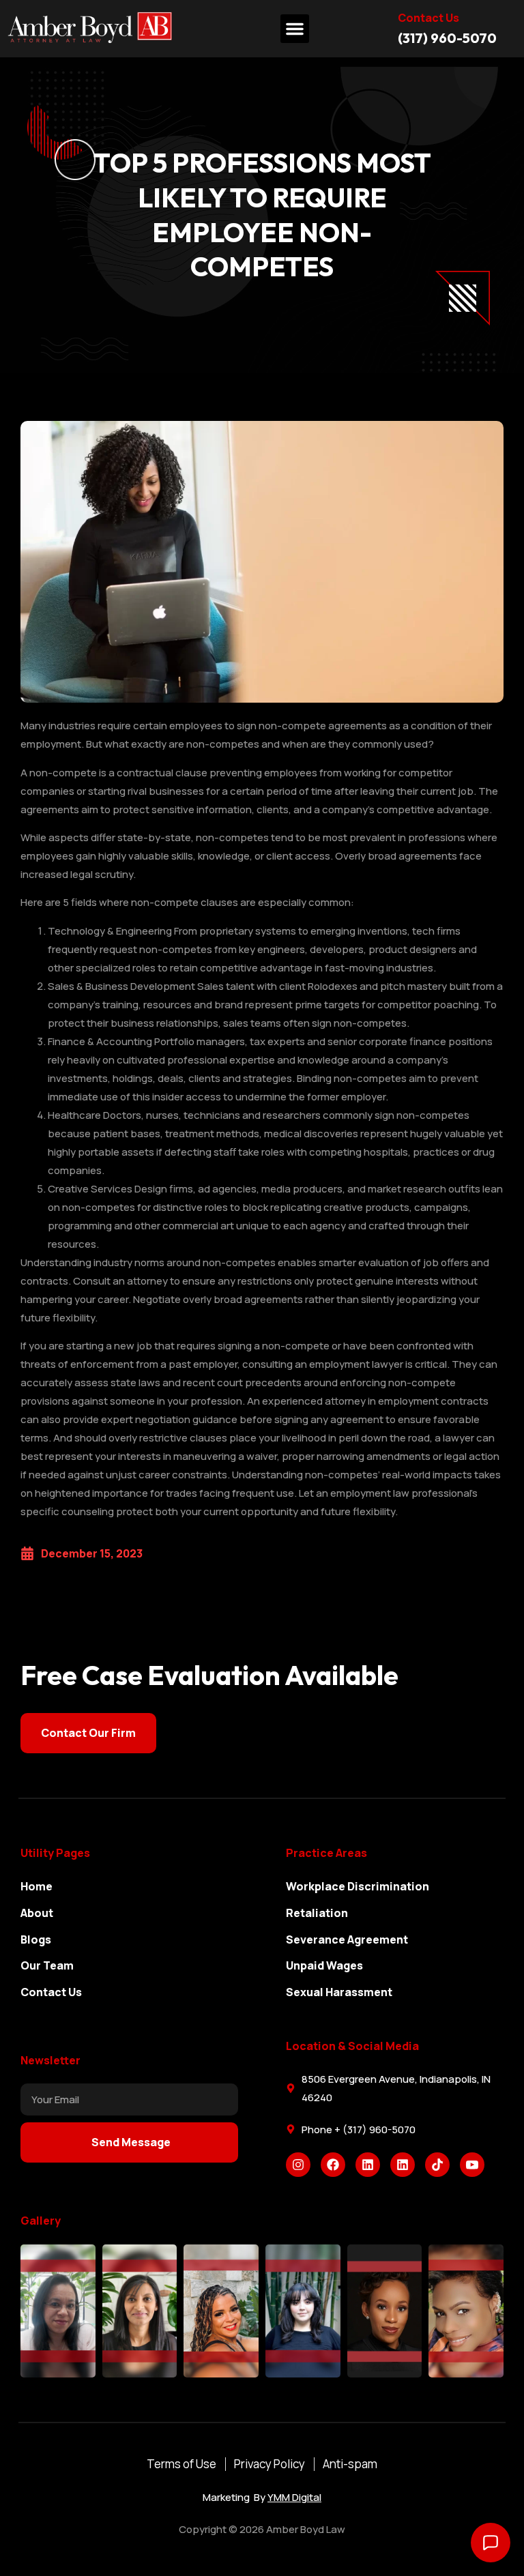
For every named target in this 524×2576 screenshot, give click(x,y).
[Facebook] (333, 2165)
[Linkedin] (368, 2165)
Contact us (428, 18)
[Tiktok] (437, 2165)
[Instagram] (298, 2165)
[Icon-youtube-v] (472, 2165)
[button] (295, 29)
